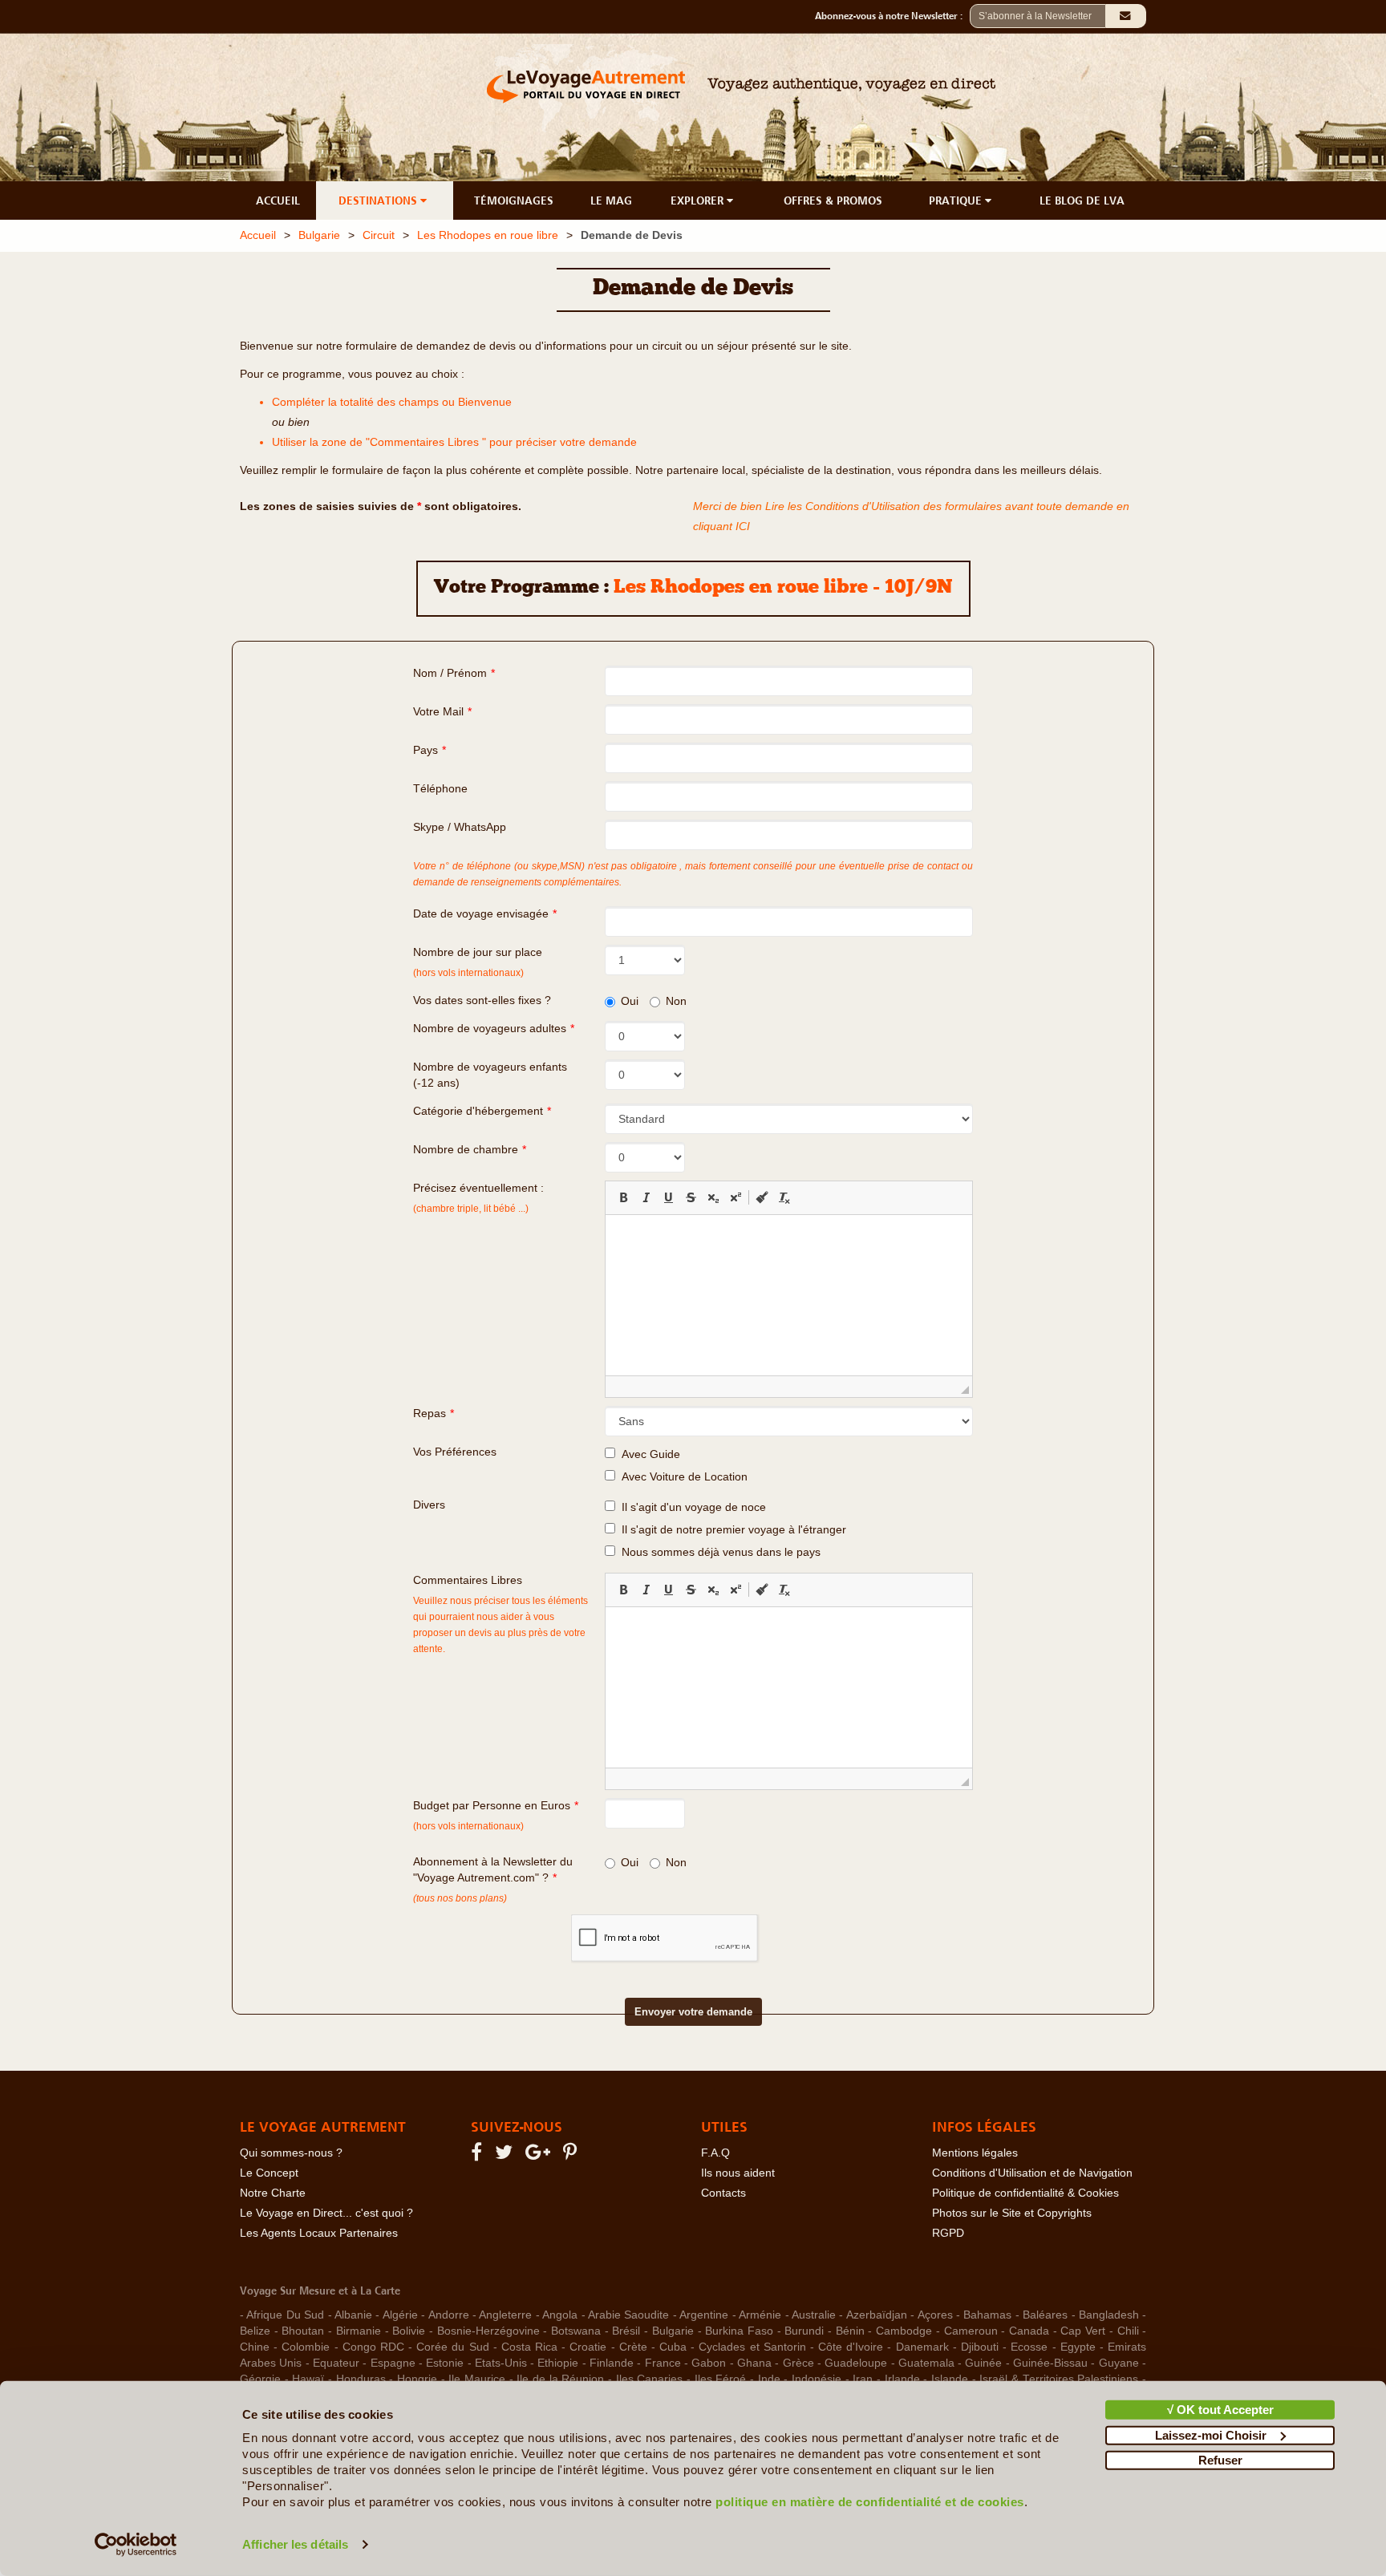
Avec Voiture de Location (681, 1477)
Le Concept (269, 2173)
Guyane (1119, 2363)
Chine (255, 2347)
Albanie (353, 2315)
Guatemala (926, 2363)
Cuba (673, 2347)
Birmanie (359, 2331)
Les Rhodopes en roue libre (488, 235)
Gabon (709, 2363)
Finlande (612, 2363)
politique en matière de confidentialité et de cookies (870, 2502)
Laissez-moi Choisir (1211, 2434)
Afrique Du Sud (285, 2315)
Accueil (258, 235)
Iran (863, 2379)
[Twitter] (506, 2155)
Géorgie (260, 2379)
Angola (560, 2315)
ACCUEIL (278, 200)
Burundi (804, 2331)
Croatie (588, 2347)
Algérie (400, 2315)
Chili (1128, 2331)
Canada (1029, 2331)
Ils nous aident (738, 2173)
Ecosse (1029, 2347)
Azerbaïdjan (877, 2315)
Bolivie (409, 2331)
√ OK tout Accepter (1220, 2410)
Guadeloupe (856, 2363)
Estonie (445, 2363)
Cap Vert (1083, 2331)
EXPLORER (699, 200)
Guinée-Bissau (1050, 2363)
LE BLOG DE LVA (1082, 200)
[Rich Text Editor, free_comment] (789, 1687)
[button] (623, 1197)
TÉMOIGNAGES (514, 200)
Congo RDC (373, 2347)
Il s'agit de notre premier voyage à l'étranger (731, 1530)
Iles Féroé (721, 2379)
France (663, 2363)
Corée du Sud (452, 2347)
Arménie (760, 2315)
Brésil (626, 2331)
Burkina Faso (739, 2331)
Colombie (306, 2347)
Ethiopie (558, 2363)
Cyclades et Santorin (752, 2347)
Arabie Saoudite (628, 2315)
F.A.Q (715, 2153)
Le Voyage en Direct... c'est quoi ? (326, 2213)
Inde (769, 2379)
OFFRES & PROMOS (833, 200)
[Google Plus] (540, 2155)
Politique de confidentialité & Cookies (1025, 2193)
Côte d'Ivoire (851, 2347)
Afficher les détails (295, 2544)
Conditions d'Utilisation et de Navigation (1032, 2173)
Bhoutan (303, 2331)
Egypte (1078, 2347)
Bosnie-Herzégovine (488, 2331)
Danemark (922, 2347)
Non (676, 1001)
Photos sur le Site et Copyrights (1012, 2213)
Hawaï (308, 2379)
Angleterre (505, 2315)
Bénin (850, 2331)
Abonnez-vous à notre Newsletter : (892, 16)
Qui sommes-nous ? (291, 2153)
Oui (630, 1001)
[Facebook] (479, 2155)
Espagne (393, 2363)
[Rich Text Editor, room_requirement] (789, 1295)
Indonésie (817, 2379)
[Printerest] (572, 2155)
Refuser (1220, 2460)
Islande (950, 2379)
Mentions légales (975, 2153)
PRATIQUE (957, 200)
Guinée (983, 2363)
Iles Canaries (650, 2379)
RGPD (948, 2233)
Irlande (902, 2379)
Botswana (576, 2331)
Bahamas (987, 2315)
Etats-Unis (501, 2363)
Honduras (361, 2379)
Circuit (379, 235)
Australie (814, 2315)
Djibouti (980, 2347)
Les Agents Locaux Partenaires (319, 2233)
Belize (255, 2331)
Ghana (754, 2363)
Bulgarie (319, 235)
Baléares (1045, 2315)
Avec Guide (648, 1454)
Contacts (723, 2193)
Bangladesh (1109, 2315)
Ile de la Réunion (560, 2379)
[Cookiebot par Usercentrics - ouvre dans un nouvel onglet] (136, 2545)
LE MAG (611, 200)
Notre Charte (273, 2193)
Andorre (449, 2315)
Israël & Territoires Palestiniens (1059, 2379)
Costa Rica (529, 2347)
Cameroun (971, 2331)
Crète (633, 2347)
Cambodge (904, 2331)
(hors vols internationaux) (468, 1826)
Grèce (798, 2363)
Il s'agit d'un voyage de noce (691, 1507)
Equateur (336, 2363)
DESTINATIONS (379, 200)
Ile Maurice (477, 2379)
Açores (935, 2315)
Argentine (704, 2315)
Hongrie (417, 2379)
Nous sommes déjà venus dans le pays (718, 1552)
